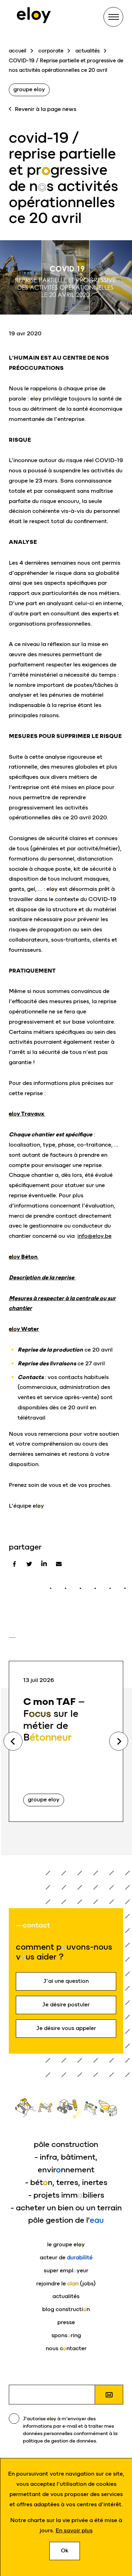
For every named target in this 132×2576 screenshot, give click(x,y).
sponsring (66, 2335)
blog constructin (66, 2309)
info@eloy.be (95, 1236)
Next (119, 1741)
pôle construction (66, 2144)
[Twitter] (29, 1564)
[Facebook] (14, 1564)
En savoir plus (74, 2530)
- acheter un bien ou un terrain (66, 2208)
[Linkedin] (44, 1564)
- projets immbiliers (66, 2195)
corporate (51, 51)
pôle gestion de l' (66, 2220)
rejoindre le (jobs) (66, 2283)
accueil (18, 51)
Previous (13, 1741)
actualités (87, 51)
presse (66, 2322)
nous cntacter (66, 2348)
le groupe (66, 2244)
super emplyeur (66, 2270)
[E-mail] (59, 1564)
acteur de (66, 2257)
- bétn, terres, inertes (66, 2182)
